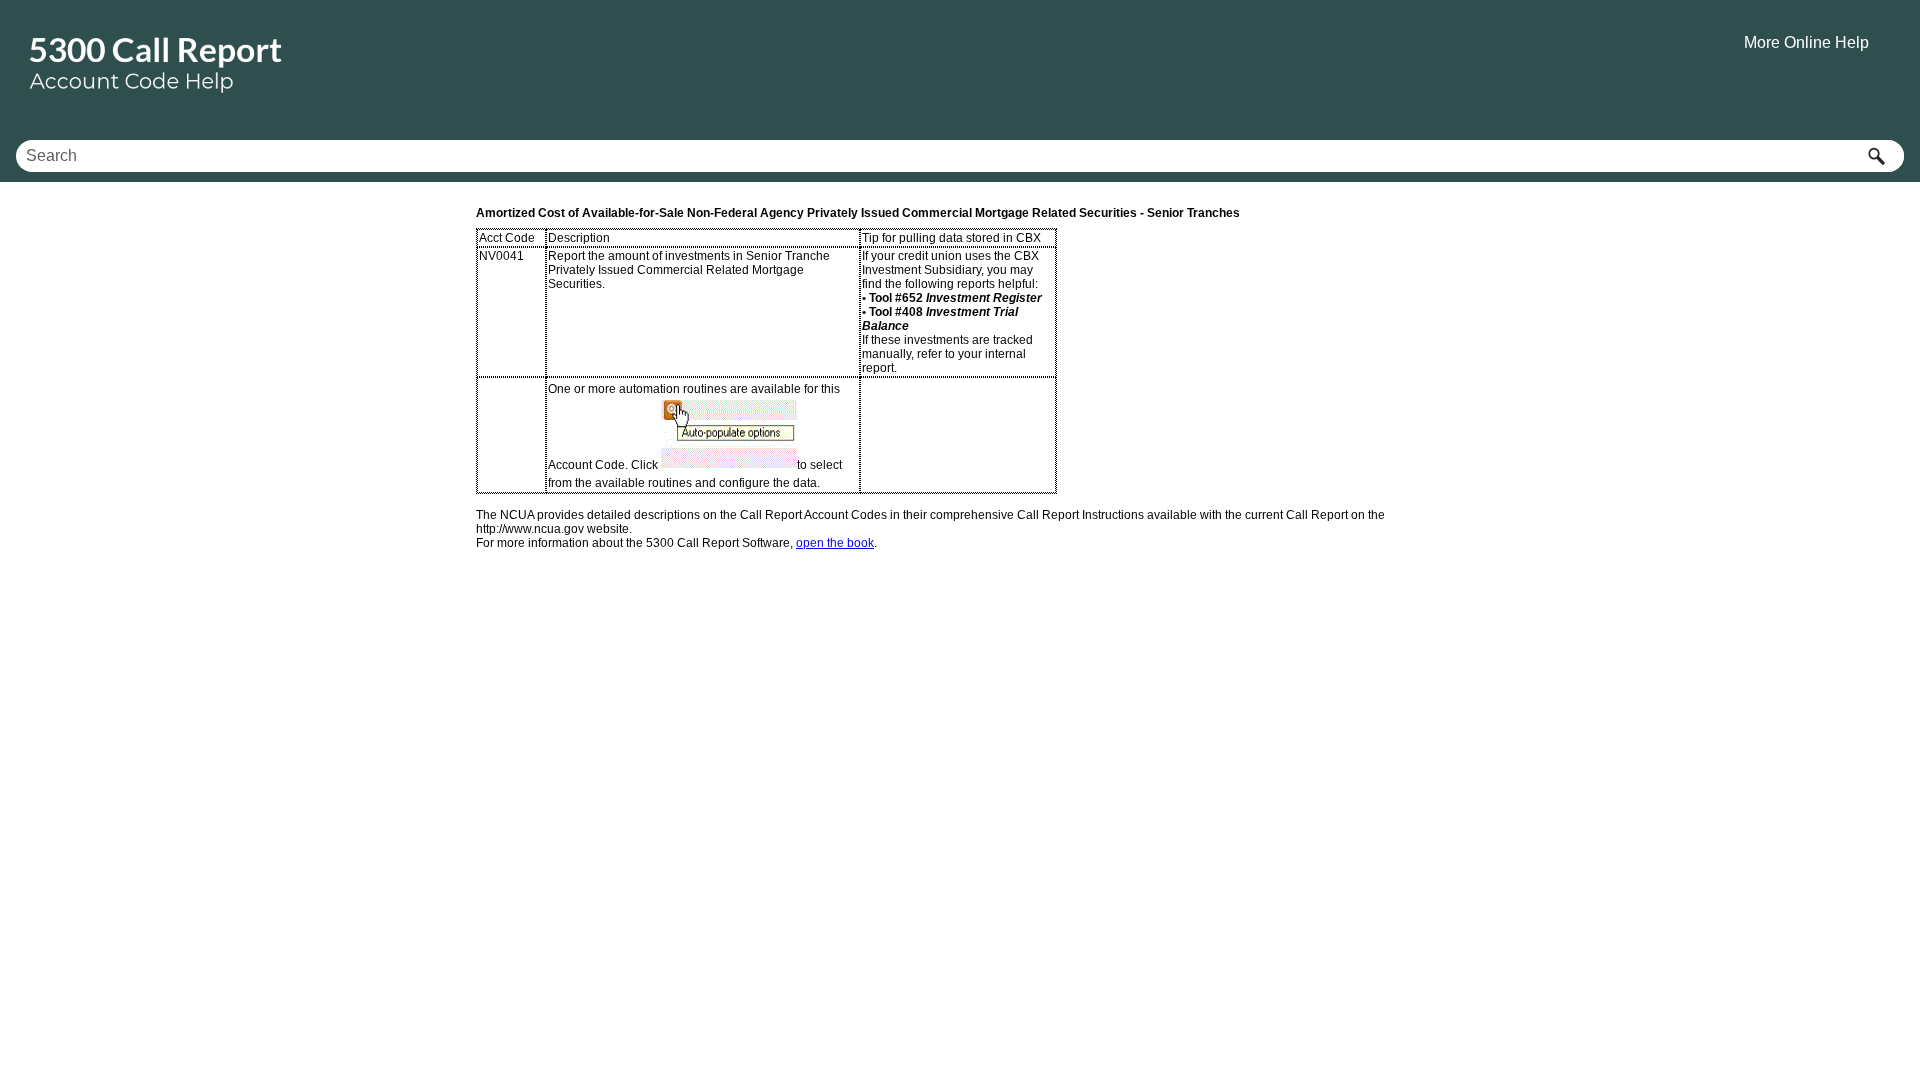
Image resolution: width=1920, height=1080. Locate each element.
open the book (835, 543)
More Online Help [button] (1806, 42)
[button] (1876, 156)
